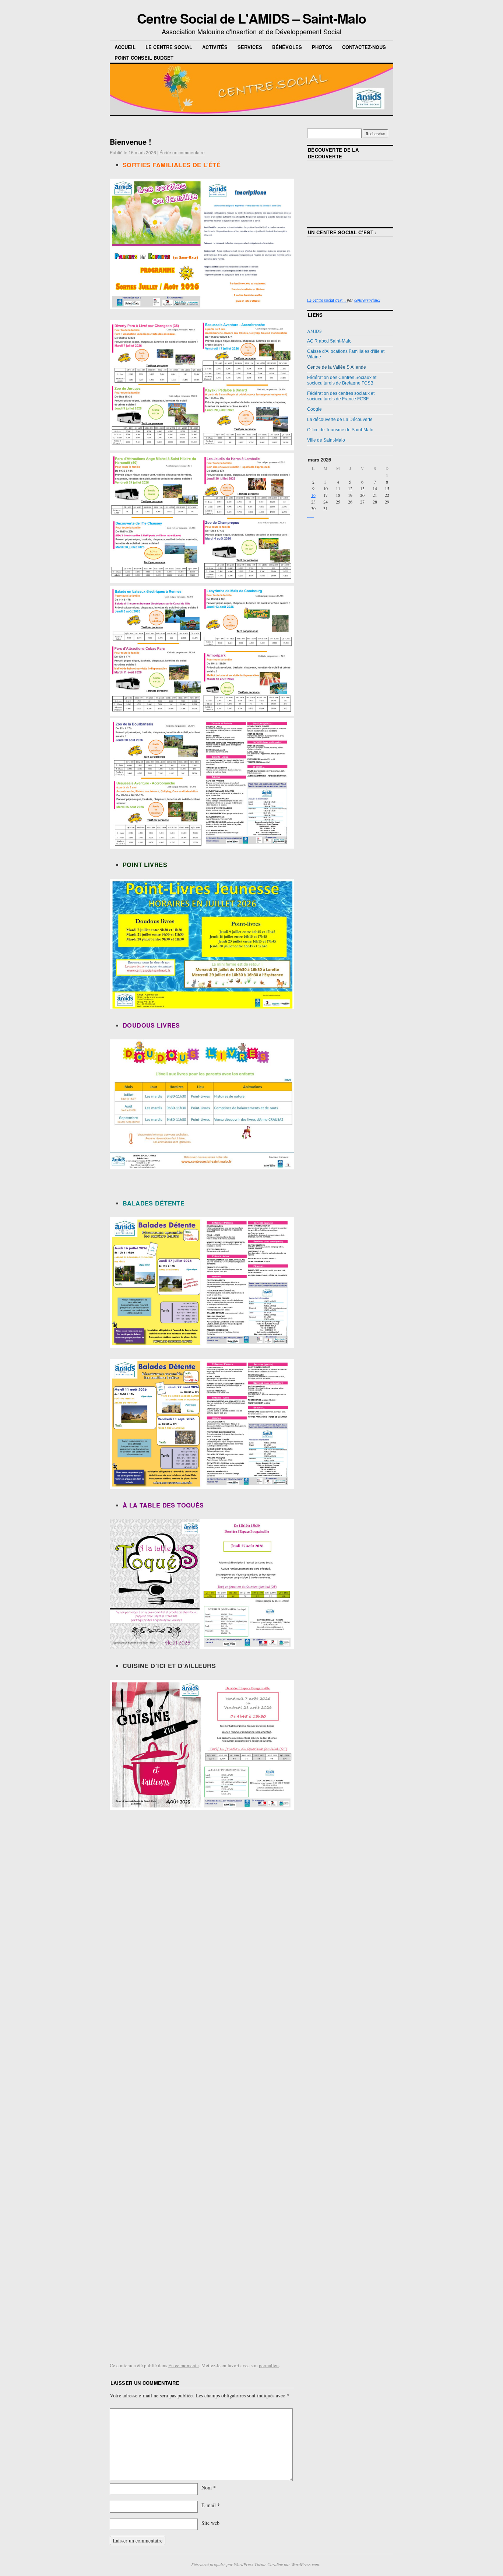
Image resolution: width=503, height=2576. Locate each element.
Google (314, 409)
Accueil (125, 47)
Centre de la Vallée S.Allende (337, 367)
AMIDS (314, 331)
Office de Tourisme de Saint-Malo (340, 430)
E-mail (211, 2505)
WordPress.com (305, 2564)
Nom (209, 2487)
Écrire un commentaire (182, 152)
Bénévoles (287, 47)
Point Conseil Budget (144, 58)
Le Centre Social (169, 47)
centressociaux (367, 300)
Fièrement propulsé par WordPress (222, 2564)
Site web (210, 2523)
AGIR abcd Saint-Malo (329, 341)
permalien (269, 2365)
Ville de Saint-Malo (326, 440)
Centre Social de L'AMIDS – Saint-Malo (251, 18)
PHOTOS (322, 47)
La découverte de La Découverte (340, 420)
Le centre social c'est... (326, 300)
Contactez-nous (364, 47)
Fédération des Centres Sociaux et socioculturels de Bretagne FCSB (342, 380)
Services (250, 47)
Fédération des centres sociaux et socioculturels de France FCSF (341, 396)
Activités (215, 47)
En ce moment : (184, 2365)
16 (313, 495)
